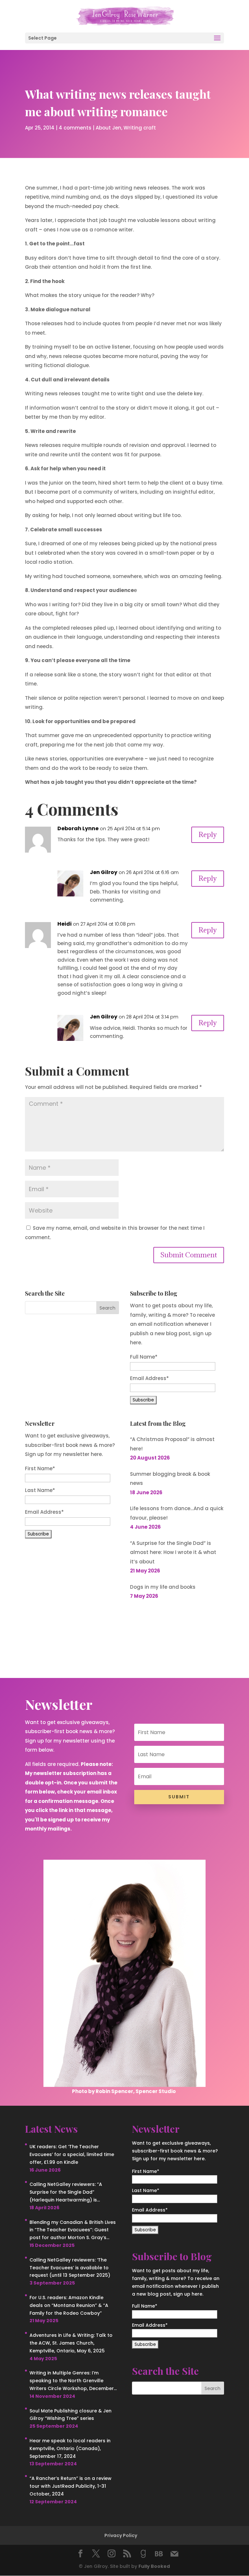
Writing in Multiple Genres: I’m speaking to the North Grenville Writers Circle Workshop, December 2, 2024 (72, 2381)
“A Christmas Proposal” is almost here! (172, 1444)
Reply (208, 835)
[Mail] (174, 2554)
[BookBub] (159, 2554)
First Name (40, 1468)
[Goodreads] (143, 2554)
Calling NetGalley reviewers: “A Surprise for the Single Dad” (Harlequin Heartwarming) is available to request (66, 2192)
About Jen (108, 128)
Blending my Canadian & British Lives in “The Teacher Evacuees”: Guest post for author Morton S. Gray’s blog (73, 2230)
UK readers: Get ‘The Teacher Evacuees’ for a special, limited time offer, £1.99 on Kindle (72, 2154)
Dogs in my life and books (163, 1587)
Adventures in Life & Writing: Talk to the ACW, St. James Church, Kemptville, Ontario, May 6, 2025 (71, 2343)
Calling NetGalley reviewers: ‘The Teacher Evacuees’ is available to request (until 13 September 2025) (70, 2268)
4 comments (75, 128)
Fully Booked (154, 2566)
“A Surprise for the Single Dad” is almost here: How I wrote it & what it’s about (173, 1552)
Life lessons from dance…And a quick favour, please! (177, 1513)
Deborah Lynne (78, 828)
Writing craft (140, 128)
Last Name (40, 1490)
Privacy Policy (121, 2535)
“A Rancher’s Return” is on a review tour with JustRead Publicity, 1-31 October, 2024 (71, 2486)
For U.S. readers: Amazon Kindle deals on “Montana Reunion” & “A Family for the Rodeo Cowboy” (69, 2305)
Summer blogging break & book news (170, 1479)
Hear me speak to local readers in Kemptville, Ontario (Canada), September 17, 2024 (70, 2448)
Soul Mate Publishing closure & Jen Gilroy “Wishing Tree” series (71, 2415)
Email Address (44, 1512)
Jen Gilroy (104, 872)
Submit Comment (189, 1255)
